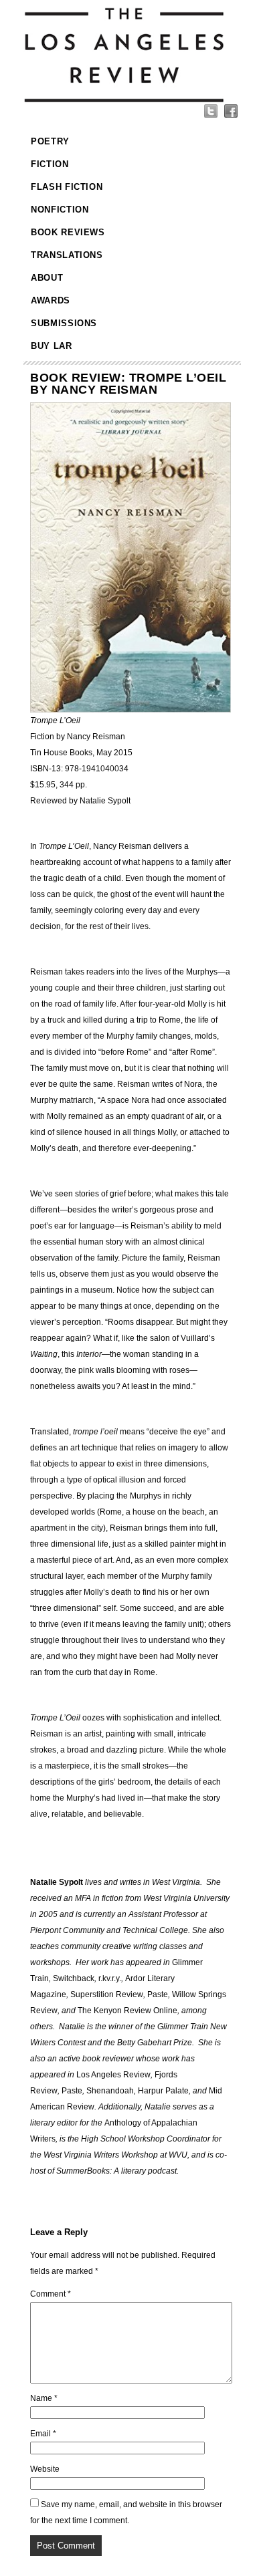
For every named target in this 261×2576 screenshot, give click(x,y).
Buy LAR (52, 346)
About (47, 278)
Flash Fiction (67, 187)
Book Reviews (68, 232)
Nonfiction (60, 210)
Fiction (50, 164)
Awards (51, 300)
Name (44, 2398)
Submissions (64, 323)
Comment (51, 2294)
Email (43, 2434)
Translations (67, 255)
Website (45, 2469)
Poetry (50, 141)
